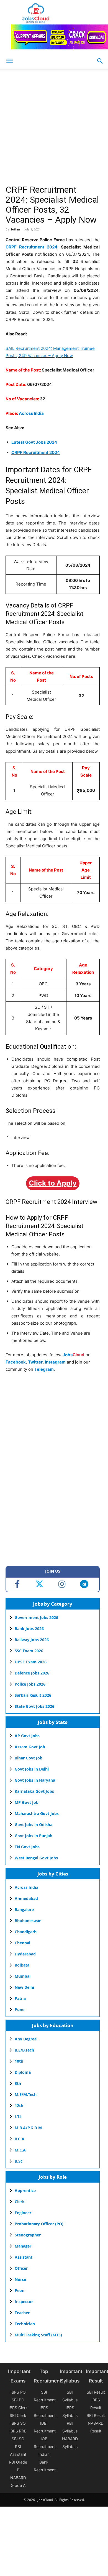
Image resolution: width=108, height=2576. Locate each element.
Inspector (24, 2302)
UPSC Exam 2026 (31, 1662)
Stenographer (28, 2235)
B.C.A (20, 2139)
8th (18, 2083)
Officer (21, 2268)
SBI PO (18, 2400)
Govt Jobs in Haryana (35, 1780)
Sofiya (15, 229)
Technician (25, 2324)
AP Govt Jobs (27, 1736)
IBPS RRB (18, 2431)
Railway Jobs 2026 (32, 1640)
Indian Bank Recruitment (45, 2462)
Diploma (23, 2072)
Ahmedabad (26, 1898)
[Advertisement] (54, 128)
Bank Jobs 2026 (29, 1629)
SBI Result (96, 2392)
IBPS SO (18, 2423)
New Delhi (24, 1987)
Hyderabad (25, 1954)
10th (19, 2061)
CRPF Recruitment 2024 (31, 247)
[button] (100, 61)
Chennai (22, 1943)
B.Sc (19, 2161)
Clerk (20, 2202)
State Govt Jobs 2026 (34, 1706)
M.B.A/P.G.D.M (28, 2128)
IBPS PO (18, 2392)
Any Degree (26, 2039)
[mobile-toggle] (9, 61)
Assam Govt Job (30, 1747)
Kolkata (22, 1965)
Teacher (22, 2313)
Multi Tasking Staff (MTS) (38, 2335)
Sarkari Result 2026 (33, 1695)
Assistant (24, 2257)
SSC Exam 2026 (29, 1651)
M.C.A (20, 2150)
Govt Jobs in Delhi (32, 1769)
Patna (20, 1998)
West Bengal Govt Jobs (36, 1858)
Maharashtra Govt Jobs (37, 1813)
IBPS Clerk (18, 2408)
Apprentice (25, 2190)
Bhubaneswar (28, 1921)
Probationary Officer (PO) (39, 2224)
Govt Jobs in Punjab (34, 1836)
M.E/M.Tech (26, 2094)
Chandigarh (26, 1932)
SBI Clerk (18, 2415)
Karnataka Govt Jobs (34, 1791)
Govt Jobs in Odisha (34, 1825)
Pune (20, 2009)
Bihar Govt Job (29, 1758)
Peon (20, 2290)
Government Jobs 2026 (36, 1617)
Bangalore (24, 1910)
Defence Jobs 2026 (32, 1673)
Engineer (23, 2213)
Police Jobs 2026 (30, 1684)
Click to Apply (53, 1183)
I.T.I (18, 2117)
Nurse (20, 2279)
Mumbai (23, 1976)
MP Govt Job (27, 1802)
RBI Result (96, 2415)
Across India (31, 413)
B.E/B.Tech (24, 2050)
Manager (23, 2246)
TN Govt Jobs (27, 1847)
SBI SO (18, 2439)
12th (19, 2106)
